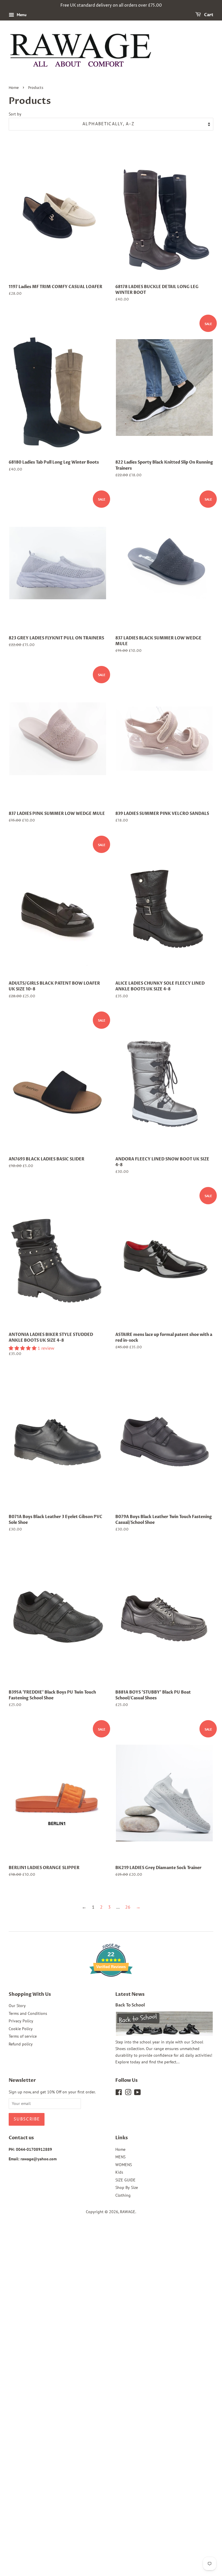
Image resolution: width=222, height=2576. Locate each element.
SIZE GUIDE (125, 2180)
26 (128, 1907)
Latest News (130, 1994)
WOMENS (124, 2165)
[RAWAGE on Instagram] (128, 2093)
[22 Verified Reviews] (111, 1987)
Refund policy (21, 2044)
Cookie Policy (21, 2029)
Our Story (17, 2006)
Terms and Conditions (28, 2013)
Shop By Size (127, 2187)
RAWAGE (128, 2212)
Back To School (130, 2005)
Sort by (15, 114)
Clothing (123, 2195)
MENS (120, 2157)
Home (14, 88)
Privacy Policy (21, 2021)
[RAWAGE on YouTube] (137, 2093)
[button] (23, 1348)
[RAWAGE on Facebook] (119, 2093)
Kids (119, 2172)
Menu (21, 15)
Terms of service (23, 2036)
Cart (208, 15)
